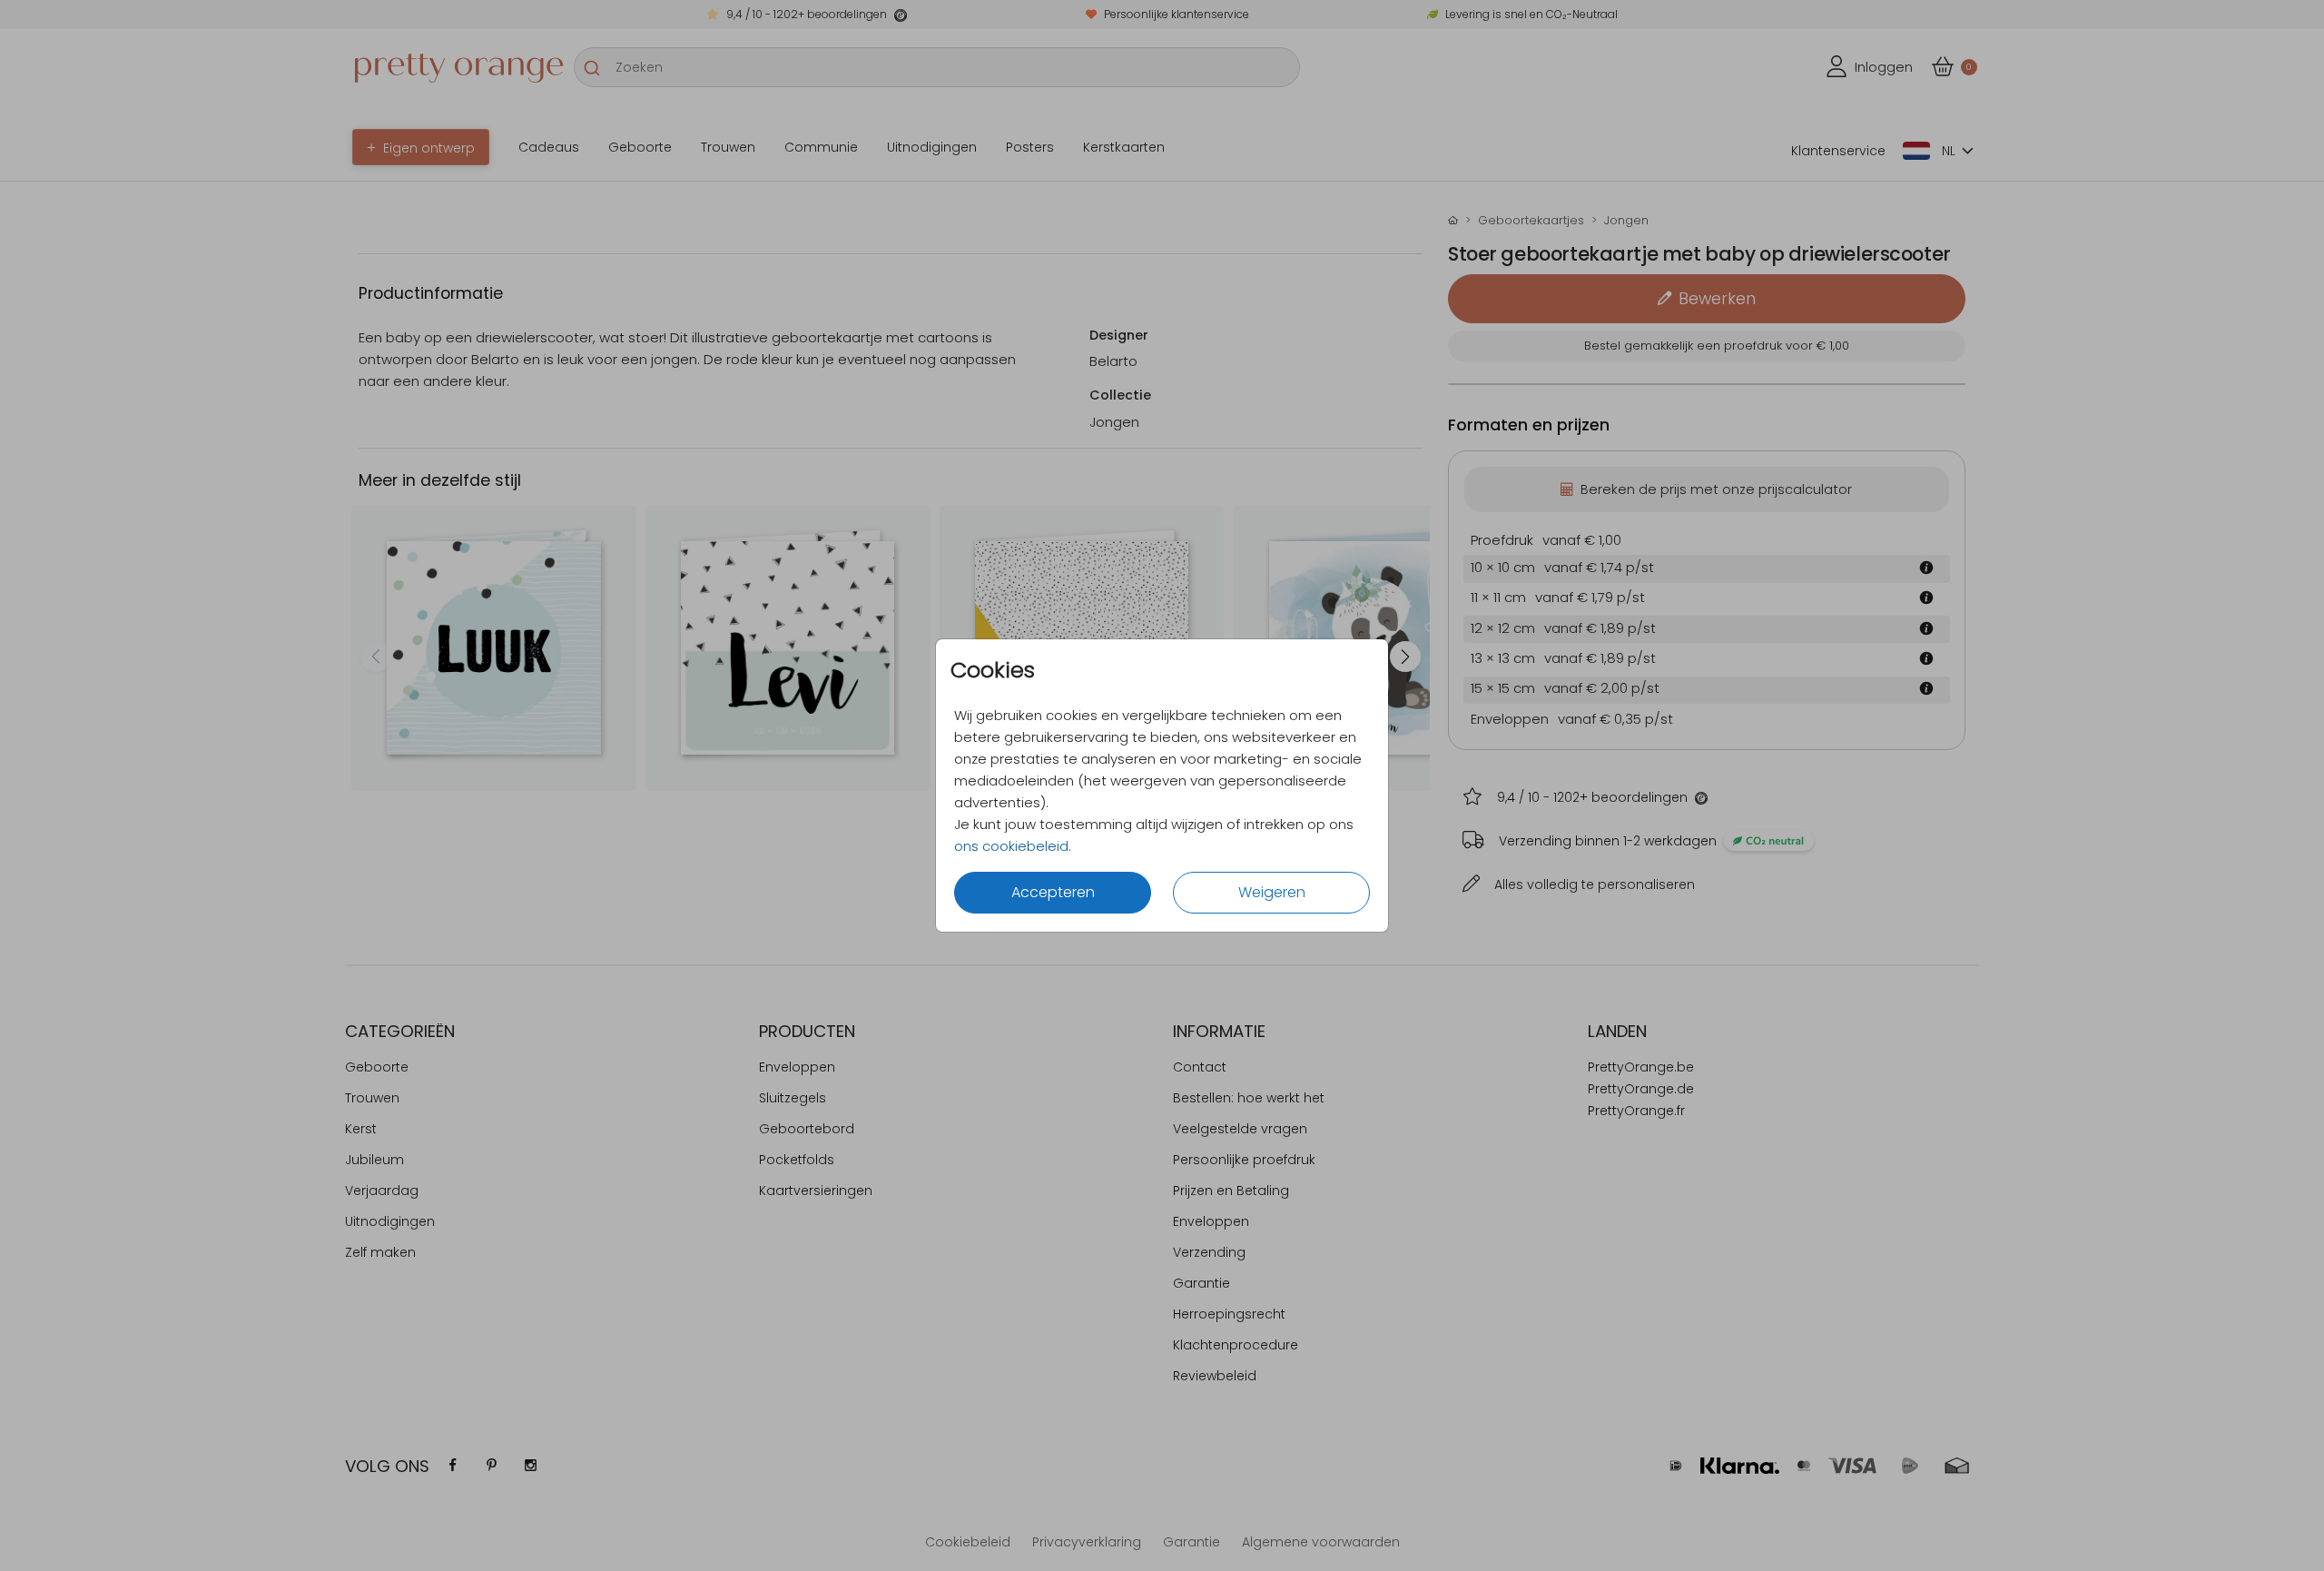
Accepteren (1053, 892)
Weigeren (1272, 892)
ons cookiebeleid (1011, 846)
